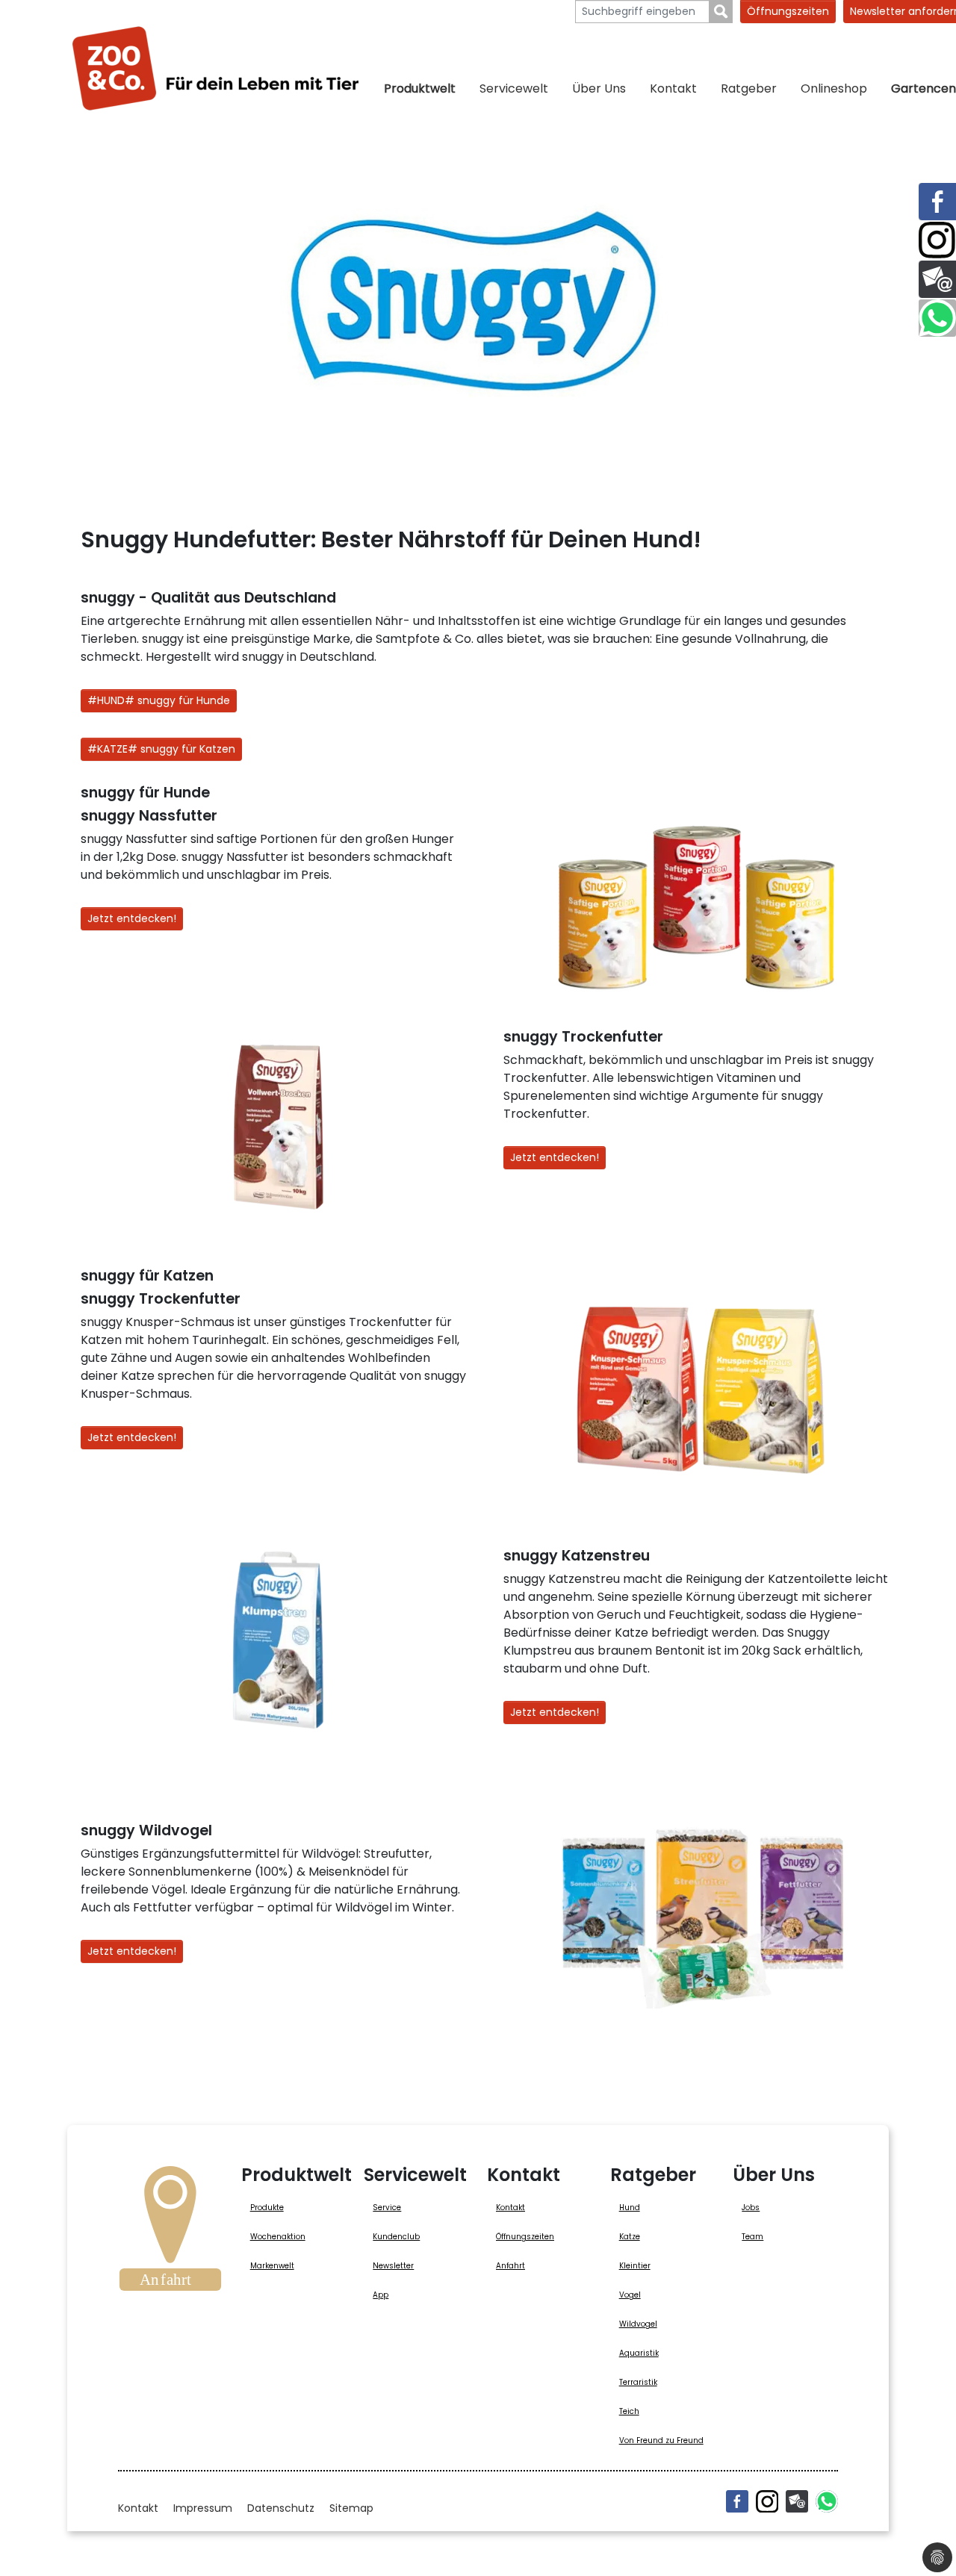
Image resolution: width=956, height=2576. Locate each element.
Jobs (751, 2208)
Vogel (630, 2295)
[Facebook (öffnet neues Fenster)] (737, 2501)
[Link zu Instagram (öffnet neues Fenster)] (937, 240)
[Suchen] (721, 12)
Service (387, 2208)
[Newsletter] (797, 2501)
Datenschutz (281, 2508)
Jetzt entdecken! (132, 918)
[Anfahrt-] (170, 2233)
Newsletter (393, 2266)
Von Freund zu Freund (661, 2440)
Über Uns (599, 88)
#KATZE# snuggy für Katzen (161, 749)
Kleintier (635, 2266)
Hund (630, 2208)
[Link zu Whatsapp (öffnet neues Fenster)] (937, 318)
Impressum (203, 2508)
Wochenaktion (278, 2237)
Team (752, 2237)
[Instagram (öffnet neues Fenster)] (767, 2501)
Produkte (267, 2208)
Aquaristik (639, 2353)
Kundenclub (396, 2237)
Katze (630, 2237)
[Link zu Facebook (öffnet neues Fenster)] (937, 202)
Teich (629, 2411)
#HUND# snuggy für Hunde (159, 700)
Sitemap (351, 2508)
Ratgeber (749, 88)
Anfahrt (510, 2266)
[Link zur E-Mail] (937, 279)
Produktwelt (420, 88)
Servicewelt (514, 88)
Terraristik (638, 2382)
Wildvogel (638, 2324)
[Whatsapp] (827, 2501)
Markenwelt (272, 2266)
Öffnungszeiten (788, 11)
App (381, 2295)
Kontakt (673, 88)
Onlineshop (834, 88)
